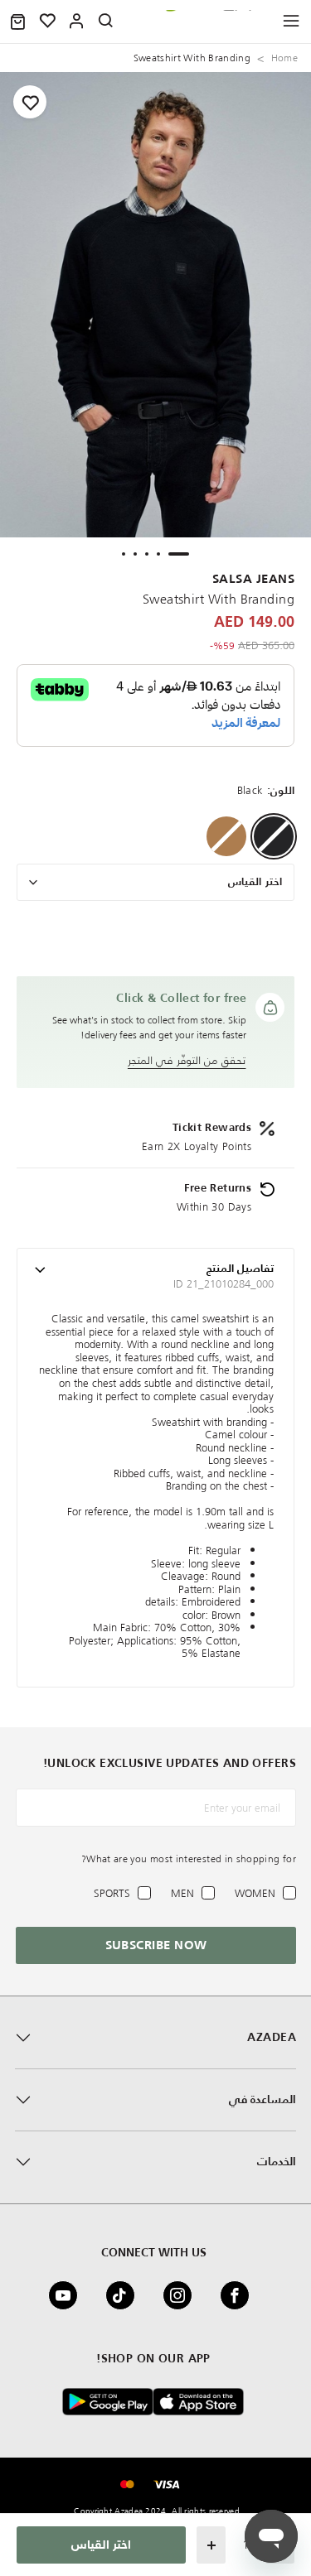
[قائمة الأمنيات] (48, 22)
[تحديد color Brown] (226, 836)
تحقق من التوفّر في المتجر (187, 1060)
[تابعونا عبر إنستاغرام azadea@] (182, 2295)
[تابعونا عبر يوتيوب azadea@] (68, 2295)
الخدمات (277, 2162)
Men (182, 1893)
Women (255, 1893)
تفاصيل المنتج (240, 1269)
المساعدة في (262, 2100)
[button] (18, 22)
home (284, 58)
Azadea (272, 2038)
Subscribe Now (156, 1945)
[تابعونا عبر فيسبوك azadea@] (240, 2295)
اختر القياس (255, 882)
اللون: (281, 791)
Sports (112, 1893)
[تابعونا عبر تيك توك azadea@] (125, 2295)
